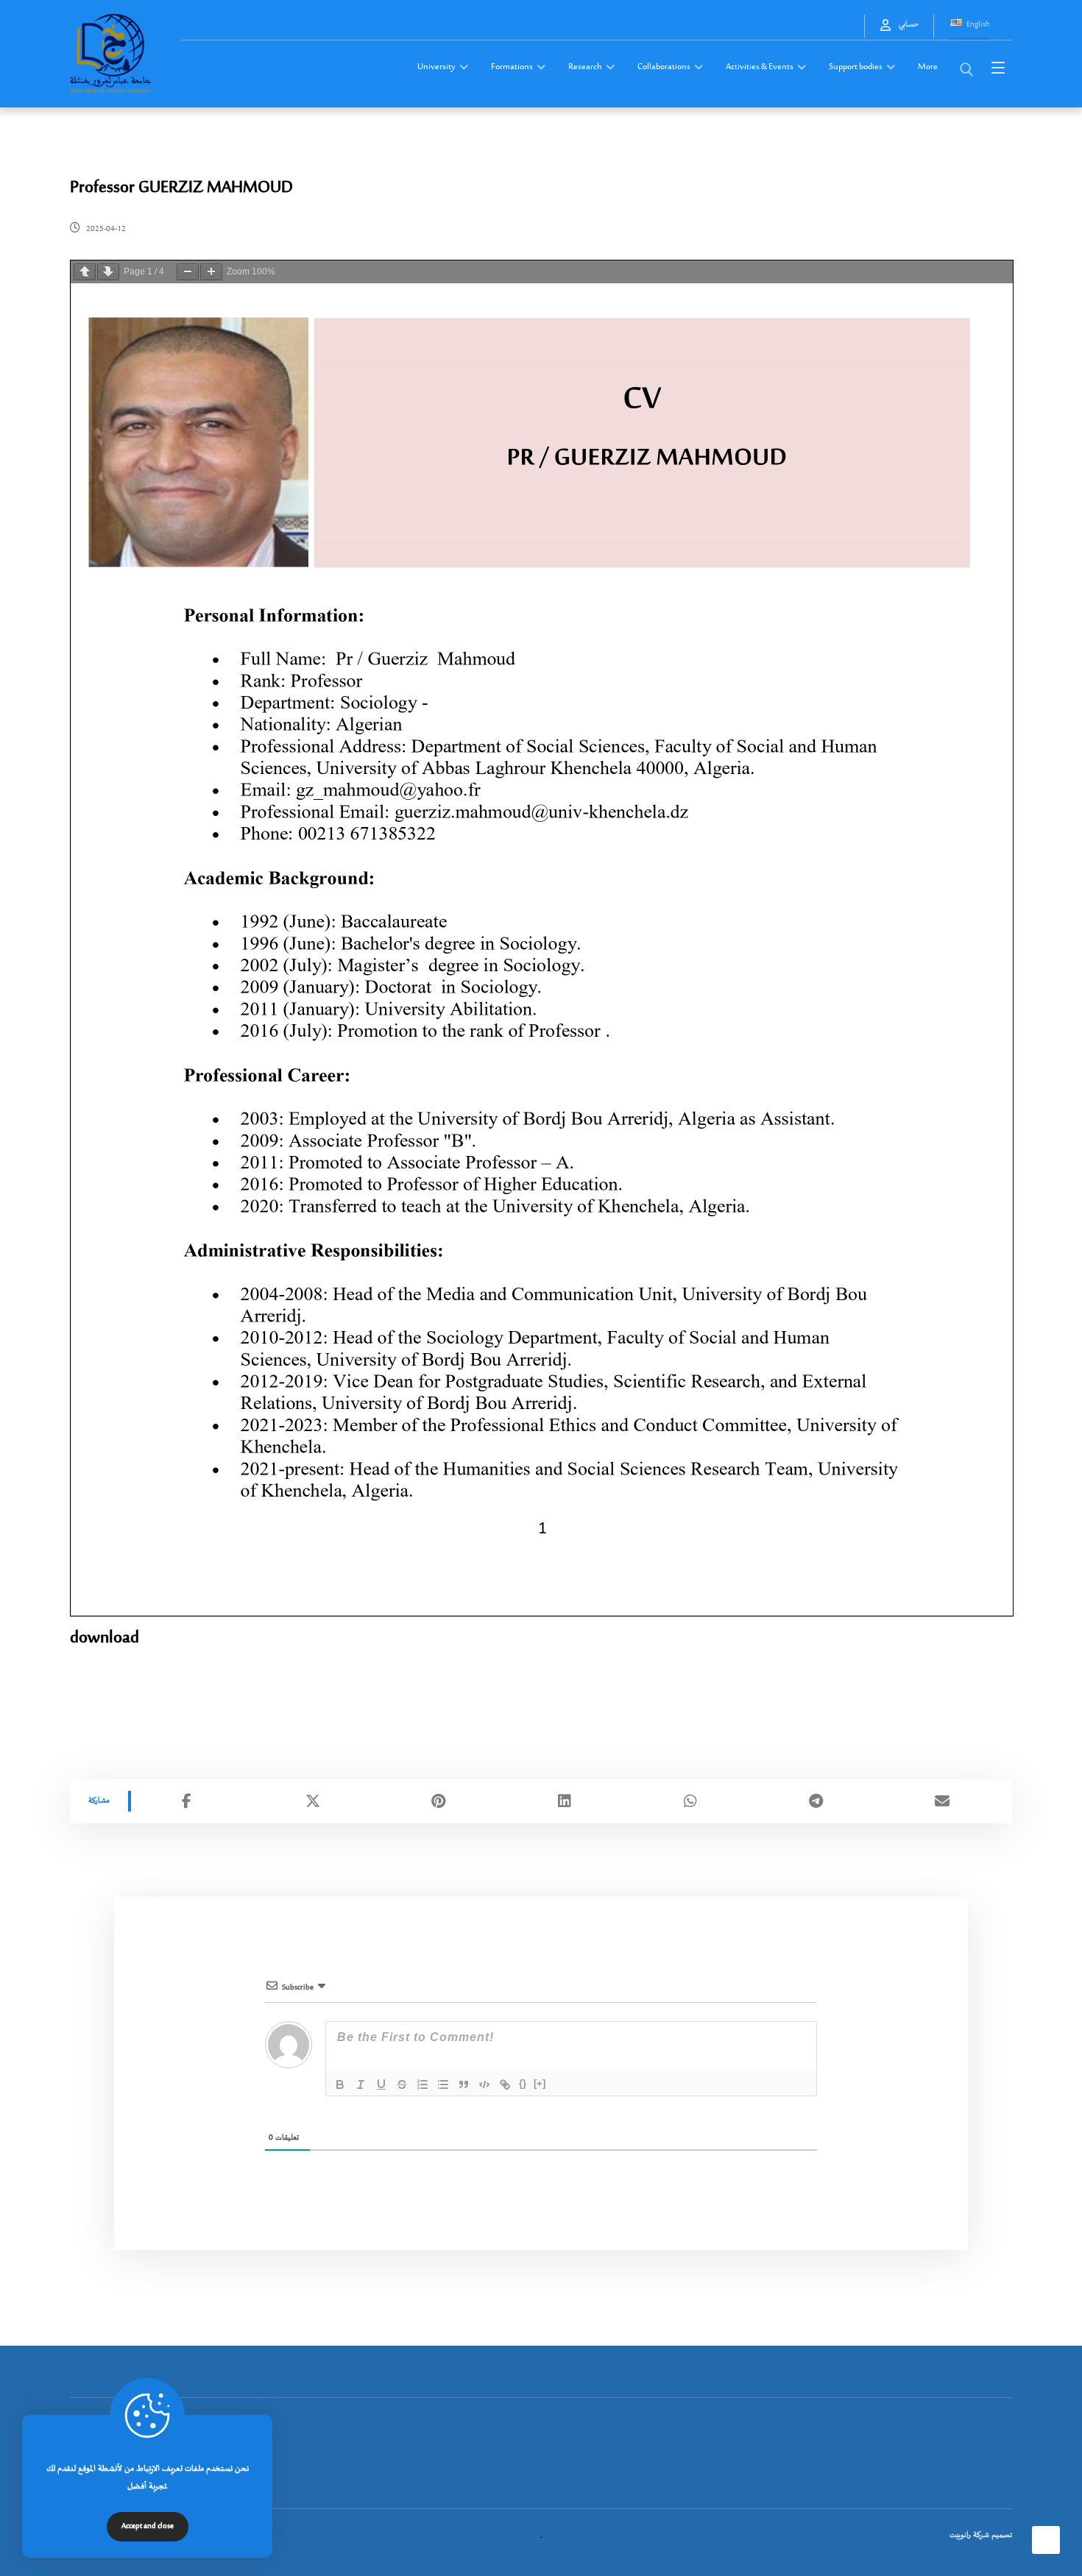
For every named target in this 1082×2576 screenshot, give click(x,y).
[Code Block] (484, 2084)
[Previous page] (85, 272)
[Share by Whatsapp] (690, 1801)
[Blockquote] (464, 2084)
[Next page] (108, 272)
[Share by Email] (942, 1801)
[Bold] (340, 2084)
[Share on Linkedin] (564, 1801)
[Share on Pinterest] (438, 1801)
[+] (540, 2083)
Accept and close (148, 2527)
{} (523, 2083)
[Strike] (402, 2084)
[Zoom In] (211, 272)
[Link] (505, 2084)
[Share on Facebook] (187, 1801)
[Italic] (361, 2084)
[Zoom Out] (188, 272)
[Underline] (381, 2084)
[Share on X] (312, 1801)
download (105, 1638)
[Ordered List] (422, 2084)
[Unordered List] (443, 2084)
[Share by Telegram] (816, 1801)
